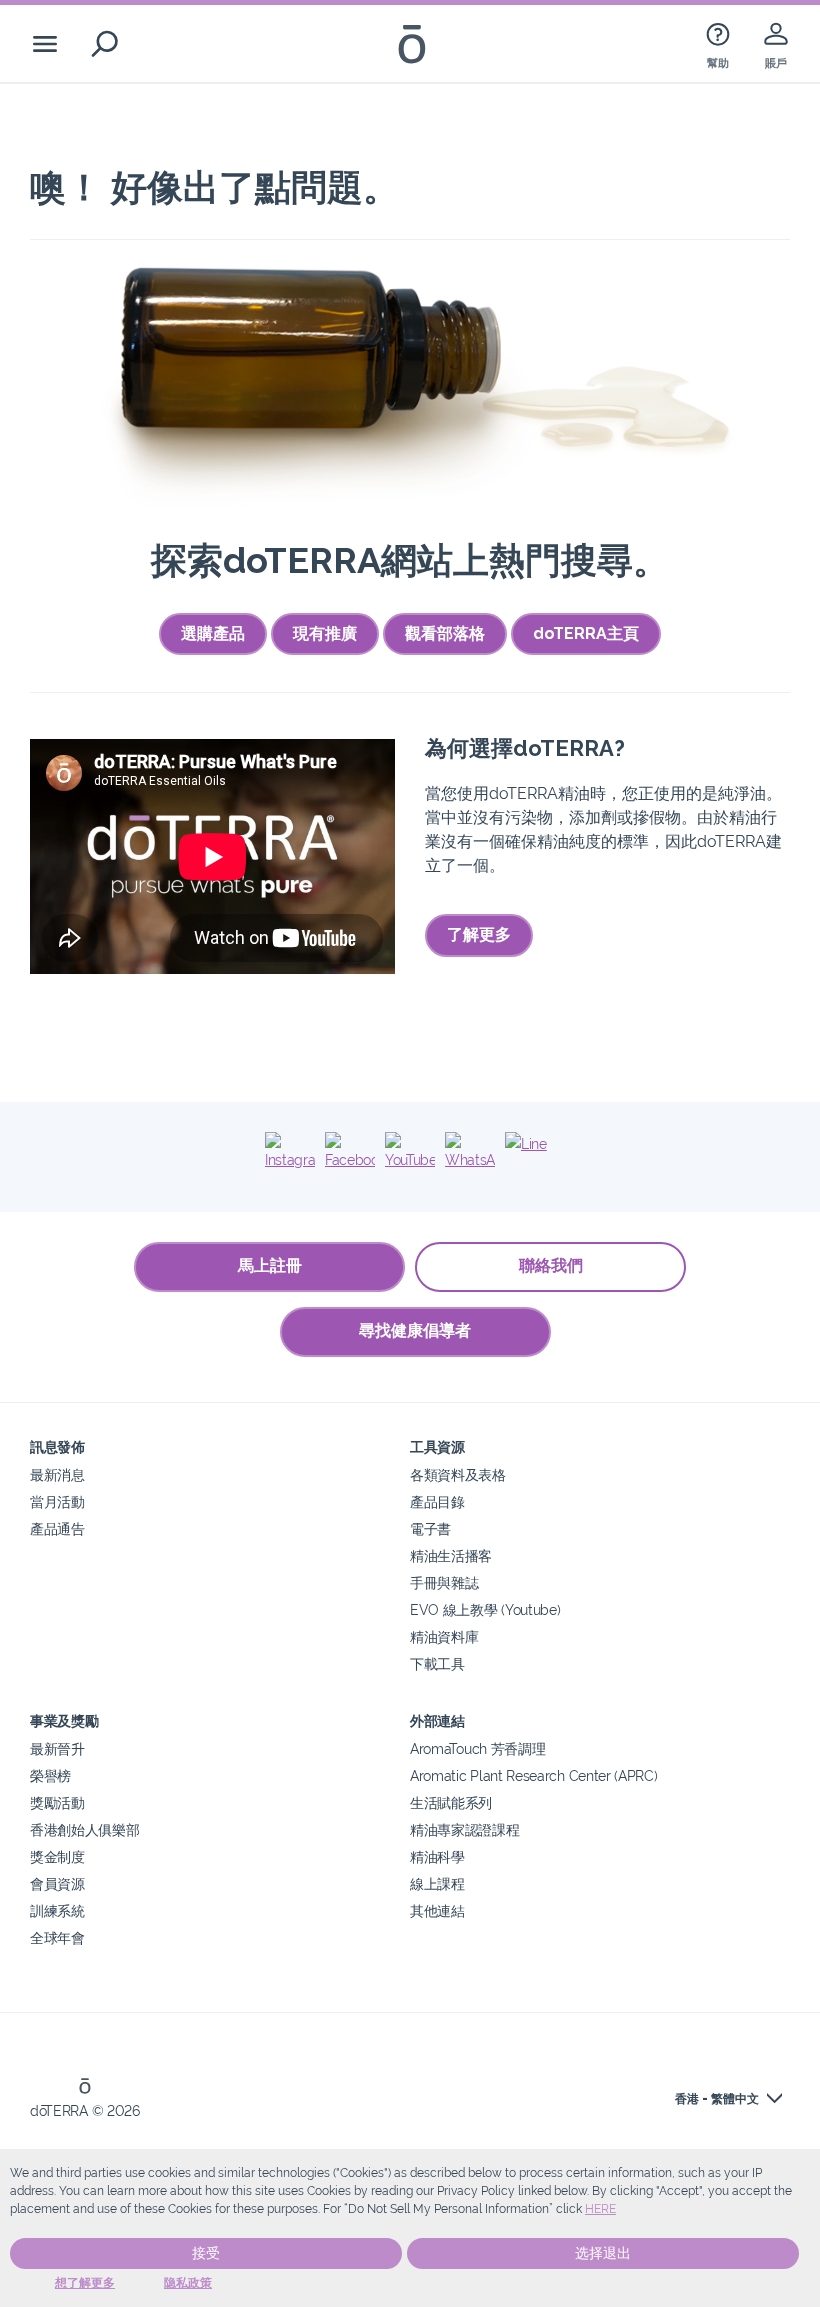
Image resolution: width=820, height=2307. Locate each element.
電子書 (430, 1528)
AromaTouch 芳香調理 (477, 1748)
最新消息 (57, 1474)
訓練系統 (57, 1910)
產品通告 (57, 1528)
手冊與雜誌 (444, 1582)
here (600, 2209)
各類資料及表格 (458, 1474)
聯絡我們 (551, 1265)
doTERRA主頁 (586, 633)
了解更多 (479, 934)
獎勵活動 (57, 1802)
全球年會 (57, 1937)
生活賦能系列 (451, 1802)
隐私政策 (188, 2283)
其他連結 (437, 1910)
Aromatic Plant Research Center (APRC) (534, 1775)
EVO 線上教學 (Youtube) (485, 1609)
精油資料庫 (444, 1636)
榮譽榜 (50, 1775)
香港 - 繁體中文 (717, 2099)
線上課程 (437, 1883)
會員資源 (57, 1883)
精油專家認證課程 (465, 1829)
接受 (206, 2253)
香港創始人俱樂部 (85, 1829)
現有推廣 (325, 633)
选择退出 (603, 2253)
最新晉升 (57, 1748)
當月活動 (57, 1501)
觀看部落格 (445, 633)
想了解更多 (85, 2283)
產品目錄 (437, 1501)
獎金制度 (57, 1856)
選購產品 (213, 633)
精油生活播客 (451, 1555)
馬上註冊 (270, 1265)
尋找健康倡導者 (415, 1330)
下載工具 (437, 1663)
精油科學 (437, 1856)
